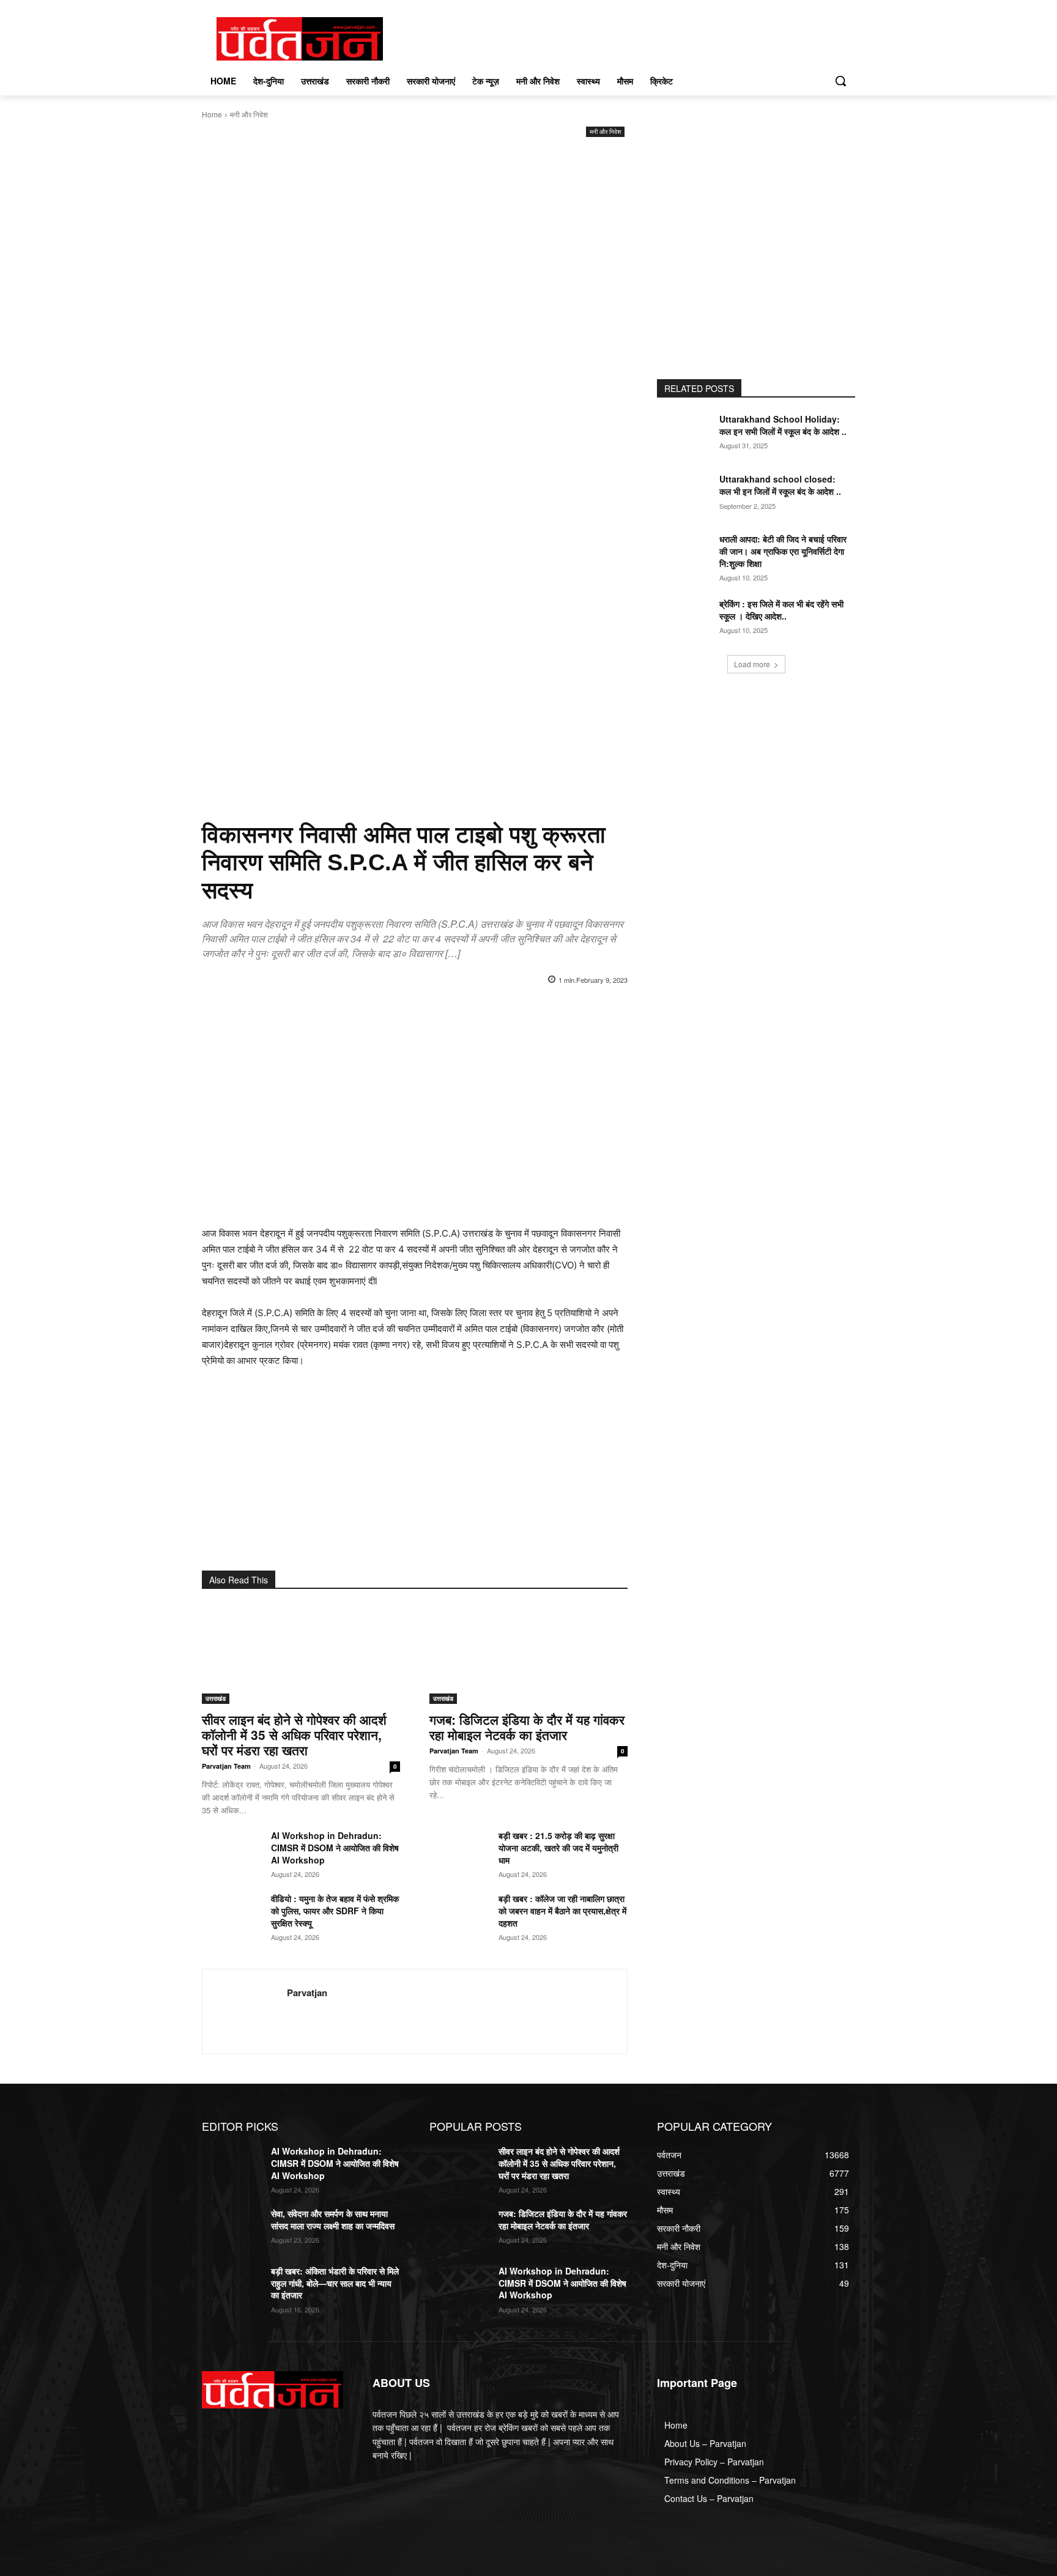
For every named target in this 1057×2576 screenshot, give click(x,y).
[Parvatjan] (245, 2012)
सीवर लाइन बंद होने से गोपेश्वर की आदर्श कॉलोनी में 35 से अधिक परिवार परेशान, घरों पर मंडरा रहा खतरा (294, 1734)
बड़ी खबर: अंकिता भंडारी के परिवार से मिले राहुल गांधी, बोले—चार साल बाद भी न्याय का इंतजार (335, 2283)
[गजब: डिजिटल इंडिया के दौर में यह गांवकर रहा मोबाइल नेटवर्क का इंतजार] (528, 1654)
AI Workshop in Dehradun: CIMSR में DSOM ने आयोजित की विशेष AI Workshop (335, 1848)
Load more (752, 664)
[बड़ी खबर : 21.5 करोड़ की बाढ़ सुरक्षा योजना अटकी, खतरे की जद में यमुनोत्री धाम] (459, 1850)
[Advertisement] (415, 232)
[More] (598, 1011)
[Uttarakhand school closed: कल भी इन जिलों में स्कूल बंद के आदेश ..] (687, 494)
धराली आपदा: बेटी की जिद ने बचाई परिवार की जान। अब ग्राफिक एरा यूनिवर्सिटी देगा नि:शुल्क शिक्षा (783, 551)
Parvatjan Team (226, 1766)
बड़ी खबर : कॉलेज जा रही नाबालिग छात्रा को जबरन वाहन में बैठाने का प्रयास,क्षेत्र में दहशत (562, 1911)
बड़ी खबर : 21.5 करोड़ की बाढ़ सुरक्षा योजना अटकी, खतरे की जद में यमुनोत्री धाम (558, 1848)
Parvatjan (307, 1993)
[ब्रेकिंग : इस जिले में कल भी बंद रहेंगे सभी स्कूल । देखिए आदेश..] (687, 619)
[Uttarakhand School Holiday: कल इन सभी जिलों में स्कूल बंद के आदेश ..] (687, 434)
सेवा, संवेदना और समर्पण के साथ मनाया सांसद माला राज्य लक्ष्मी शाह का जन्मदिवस (333, 2219)
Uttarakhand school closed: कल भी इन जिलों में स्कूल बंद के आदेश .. (780, 485)
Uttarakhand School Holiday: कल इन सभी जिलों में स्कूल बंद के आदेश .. (783, 425)
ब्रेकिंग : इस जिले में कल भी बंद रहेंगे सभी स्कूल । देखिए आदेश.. (781, 610)
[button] (840, 81)
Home (212, 114)
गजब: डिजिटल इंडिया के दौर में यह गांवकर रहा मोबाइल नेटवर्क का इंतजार (527, 1727)
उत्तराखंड (216, 1698)
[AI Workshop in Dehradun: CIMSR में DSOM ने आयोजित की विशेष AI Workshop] (232, 1850)
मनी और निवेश (249, 114)
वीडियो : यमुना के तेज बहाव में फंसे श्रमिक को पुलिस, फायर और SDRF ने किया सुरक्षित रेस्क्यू (335, 1911)
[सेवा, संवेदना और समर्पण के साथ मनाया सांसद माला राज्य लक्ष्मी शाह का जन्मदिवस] (232, 2229)
